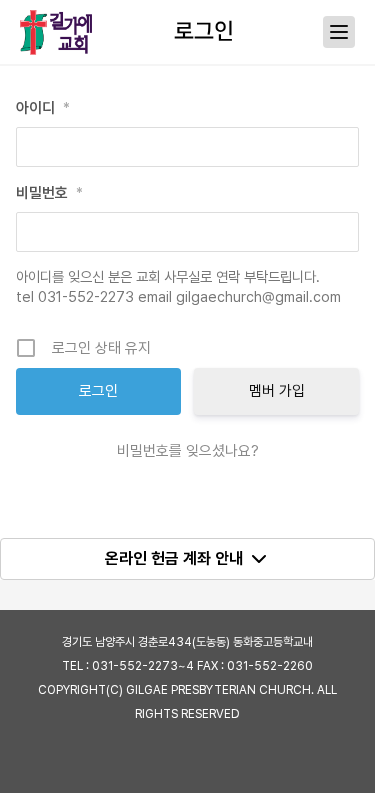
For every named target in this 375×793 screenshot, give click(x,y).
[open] (339, 32)
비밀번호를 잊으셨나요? (188, 451)
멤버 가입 (277, 391)
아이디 (43, 108)
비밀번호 (49, 193)
